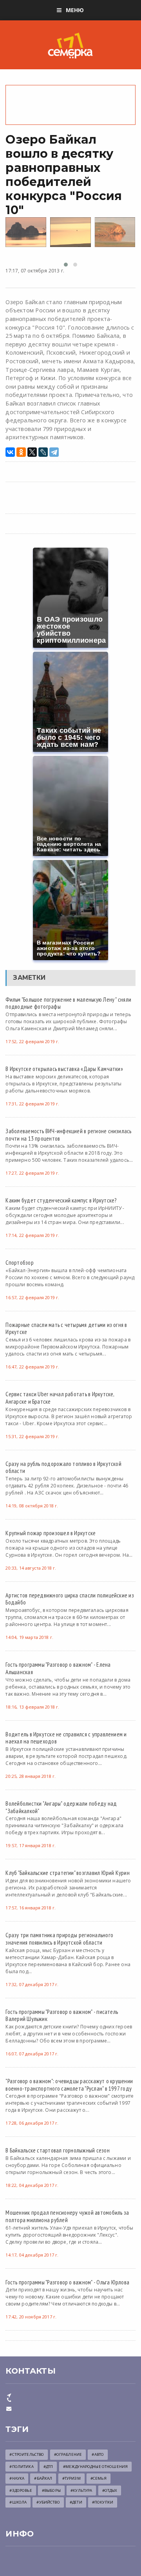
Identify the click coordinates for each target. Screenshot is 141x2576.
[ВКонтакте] (10, 452)
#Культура (81, 2490)
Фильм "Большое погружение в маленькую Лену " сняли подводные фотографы (68, 1003)
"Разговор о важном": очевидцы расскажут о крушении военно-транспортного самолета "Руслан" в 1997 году (69, 2085)
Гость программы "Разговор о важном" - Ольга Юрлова (67, 2282)
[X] (32, 452)
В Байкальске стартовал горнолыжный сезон (57, 2150)
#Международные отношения (95, 2467)
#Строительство (27, 2454)
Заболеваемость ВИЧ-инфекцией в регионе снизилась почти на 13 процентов (68, 1135)
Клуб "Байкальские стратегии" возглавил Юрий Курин (67, 1873)
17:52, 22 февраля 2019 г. (32, 1041)
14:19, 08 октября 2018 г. (32, 1506)
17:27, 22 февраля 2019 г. (32, 1173)
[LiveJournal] (43, 452)
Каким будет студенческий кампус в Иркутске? (61, 1200)
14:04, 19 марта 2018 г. (29, 1637)
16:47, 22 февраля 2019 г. (32, 1367)
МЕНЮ (75, 10)
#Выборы (51, 2490)
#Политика (21, 2467)
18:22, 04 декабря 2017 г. (32, 2185)
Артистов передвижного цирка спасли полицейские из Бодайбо (70, 1599)
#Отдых (110, 2490)
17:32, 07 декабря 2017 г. (32, 1984)
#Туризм (71, 2478)
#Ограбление (68, 2454)
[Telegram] (54, 452)
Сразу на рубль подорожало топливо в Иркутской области (63, 1467)
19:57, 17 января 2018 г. (31, 1845)
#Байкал (43, 2478)
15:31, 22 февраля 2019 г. (32, 1436)
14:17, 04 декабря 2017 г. (32, 2255)
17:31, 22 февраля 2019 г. (32, 1104)
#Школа (18, 2502)
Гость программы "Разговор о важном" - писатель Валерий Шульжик (62, 2015)
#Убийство (48, 2502)
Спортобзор (19, 1262)
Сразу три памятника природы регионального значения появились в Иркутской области (59, 1939)
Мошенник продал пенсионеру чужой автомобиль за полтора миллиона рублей (67, 2216)
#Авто (98, 2454)
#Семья (99, 2478)
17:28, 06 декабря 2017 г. (32, 2123)
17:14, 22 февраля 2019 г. (32, 1235)
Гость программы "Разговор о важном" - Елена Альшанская (58, 1668)
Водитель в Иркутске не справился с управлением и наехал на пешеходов (66, 1738)
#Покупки (103, 2502)
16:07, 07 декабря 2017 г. (32, 2054)
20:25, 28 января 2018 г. (31, 1776)
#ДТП (48, 2467)
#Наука (17, 2478)
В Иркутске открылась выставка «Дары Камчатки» (64, 1069)
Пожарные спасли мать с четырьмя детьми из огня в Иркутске (66, 1328)
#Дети (76, 2502)
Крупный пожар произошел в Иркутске (51, 1533)
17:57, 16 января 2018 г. (31, 1908)
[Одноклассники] (21, 452)
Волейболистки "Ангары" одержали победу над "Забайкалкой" (61, 1807)
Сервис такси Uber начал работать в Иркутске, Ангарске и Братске (60, 1398)
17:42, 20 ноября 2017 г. (31, 2317)
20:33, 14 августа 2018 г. (31, 1568)
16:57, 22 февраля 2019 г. (32, 1297)
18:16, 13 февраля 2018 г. (32, 1707)
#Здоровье (21, 2490)
